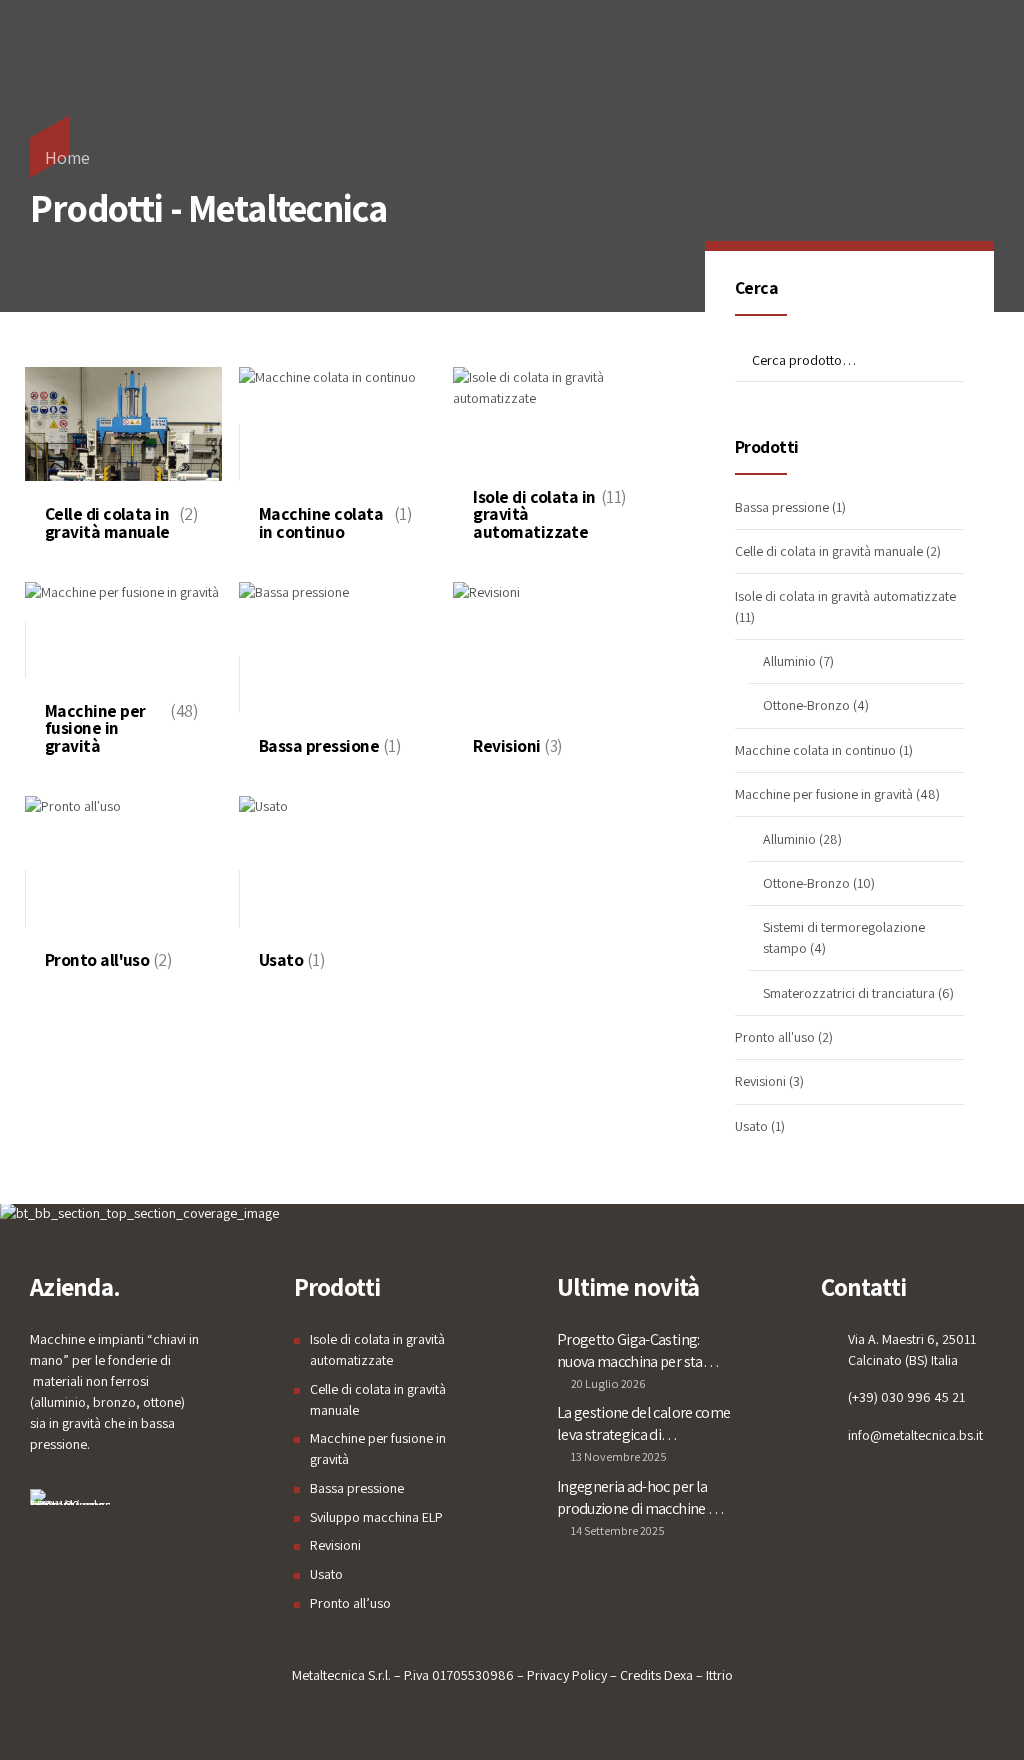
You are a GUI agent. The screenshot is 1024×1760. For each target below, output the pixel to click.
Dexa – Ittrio (698, 1675)
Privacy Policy (567, 1675)
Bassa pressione (782, 507)
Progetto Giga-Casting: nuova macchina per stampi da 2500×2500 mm (642, 1351)
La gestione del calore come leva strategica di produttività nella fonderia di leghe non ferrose (643, 1424)
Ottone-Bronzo (806, 705)
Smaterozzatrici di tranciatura (849, 993)
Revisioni (760, 1081)
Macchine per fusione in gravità (824, 794)
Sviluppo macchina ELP (376, 1517)
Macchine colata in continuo (815, 750)
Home (67, 157)
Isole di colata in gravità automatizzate (845, 596)
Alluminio (789, 661)
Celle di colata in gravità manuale (829, 551)
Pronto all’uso (350, 1603)
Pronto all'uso (775, 1037)
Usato (751, 1126)
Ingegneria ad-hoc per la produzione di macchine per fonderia (643, 1498)
